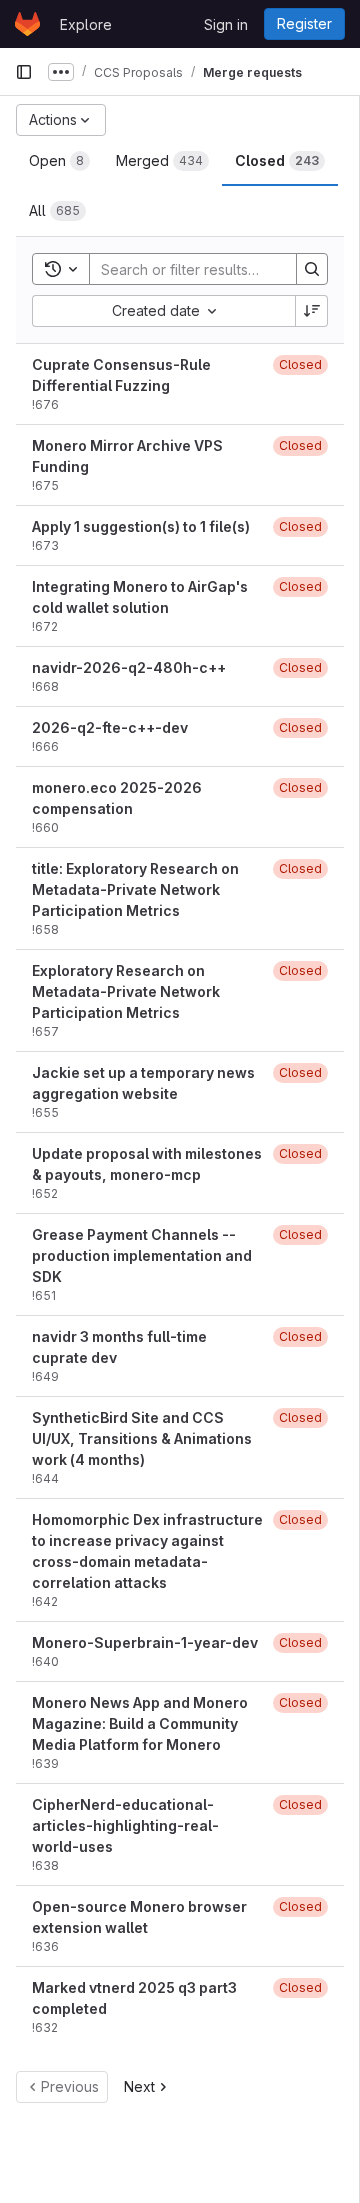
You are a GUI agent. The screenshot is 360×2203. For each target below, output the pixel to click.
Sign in (226, 24)
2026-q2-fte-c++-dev (110, 727)
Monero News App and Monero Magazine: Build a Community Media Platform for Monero (140, 1723)
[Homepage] (27, 24)
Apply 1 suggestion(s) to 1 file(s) (141, 526)
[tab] (59, 161)
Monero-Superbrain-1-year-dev (145, 1642)
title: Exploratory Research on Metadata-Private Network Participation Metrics (135, 889)
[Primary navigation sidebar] (24, 72)
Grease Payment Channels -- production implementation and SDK (142, 1255)
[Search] (312, 269)
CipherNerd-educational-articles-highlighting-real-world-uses (125, 1825)
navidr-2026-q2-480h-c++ (129, 667)
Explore (86, 24)
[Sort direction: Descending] (312, 311)
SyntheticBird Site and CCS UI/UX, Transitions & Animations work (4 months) (142, 1438)
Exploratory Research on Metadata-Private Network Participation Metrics (126, 991)
